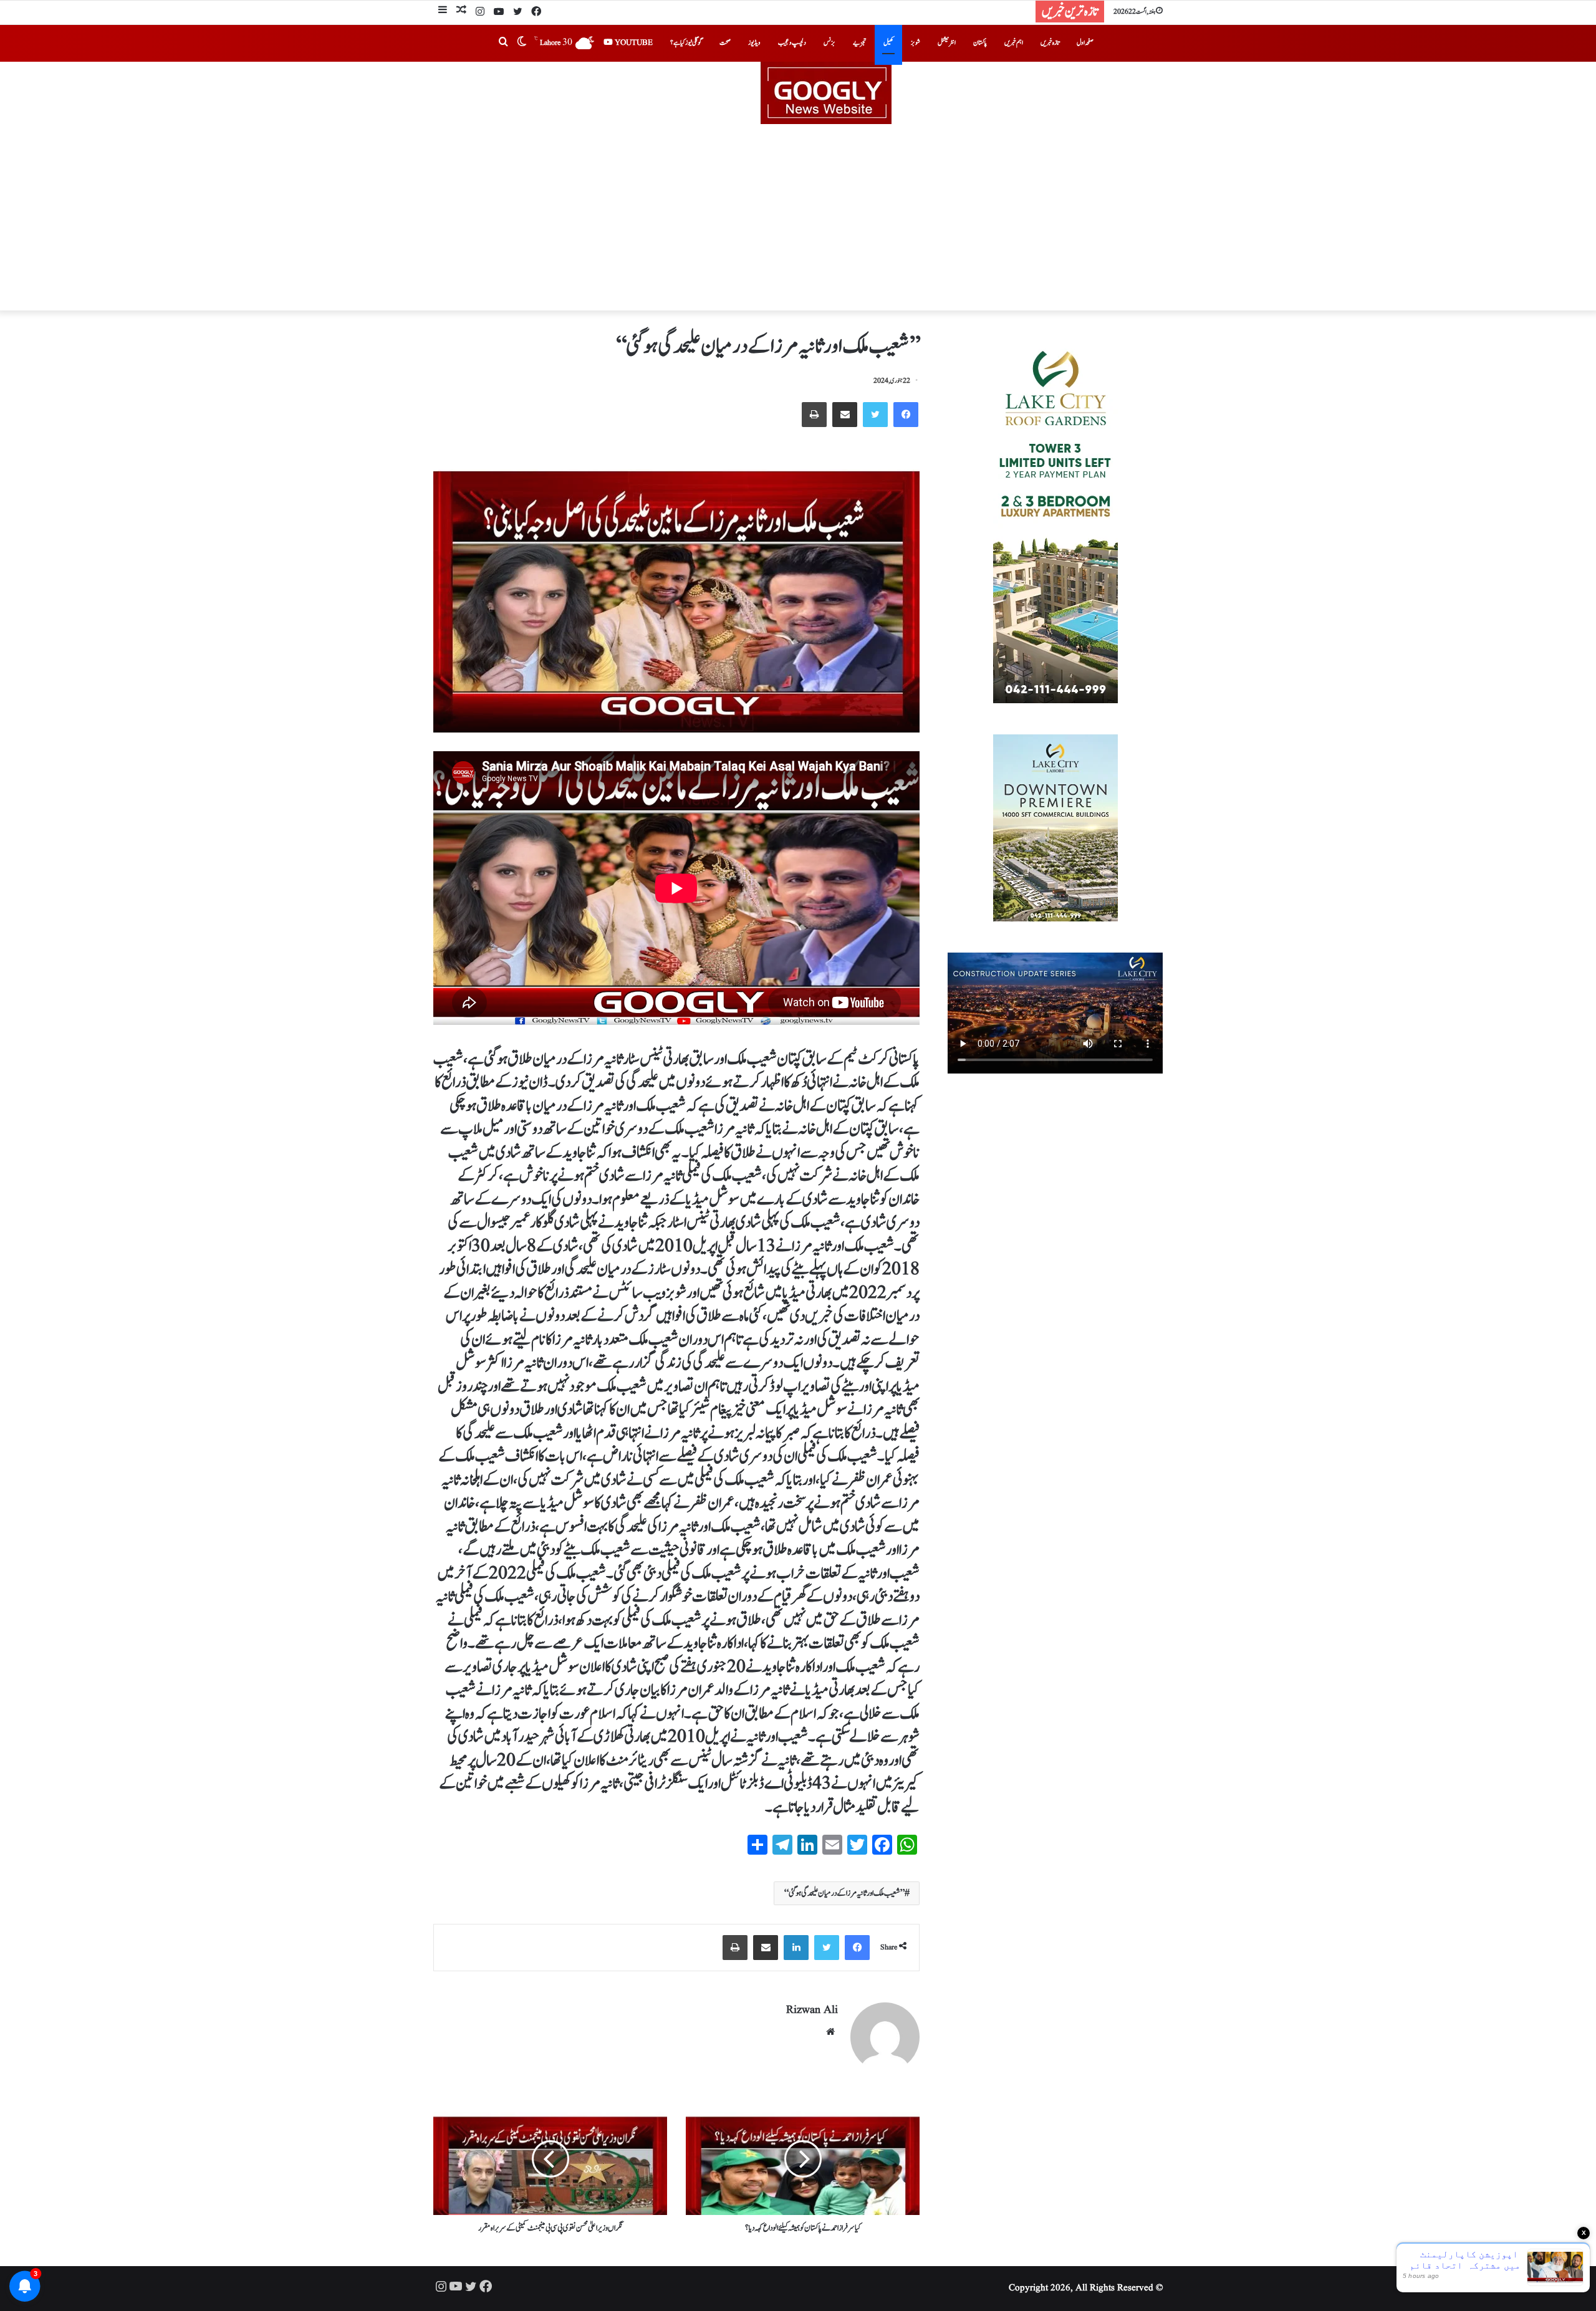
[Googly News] (798, 93)
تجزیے (859, 43)
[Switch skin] (522, 43)
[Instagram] (480, 12)
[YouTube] (499, 12)
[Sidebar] (443, 12)
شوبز (916, 43)
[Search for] (503, 43)
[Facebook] (536, 12)
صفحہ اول (1085, 43)
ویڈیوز (754, 43)
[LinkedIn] (796, 1948)
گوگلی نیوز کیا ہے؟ (686, 43)
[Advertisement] (798, 218)
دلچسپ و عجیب (792, 43)
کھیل (888, 43)
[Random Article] (461, 12)
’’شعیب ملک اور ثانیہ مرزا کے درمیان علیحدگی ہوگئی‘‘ (844, 1893)
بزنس (829, 43)
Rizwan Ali (812, 2010)
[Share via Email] (845, 415)
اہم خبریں (1014, 43)
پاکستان (980, 43)
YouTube (633, 43)
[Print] (814, 415)
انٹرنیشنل (947, 43)
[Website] (830, 2032)
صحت (725, 43)
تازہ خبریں (1050, 43)
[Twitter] (517, 12)
